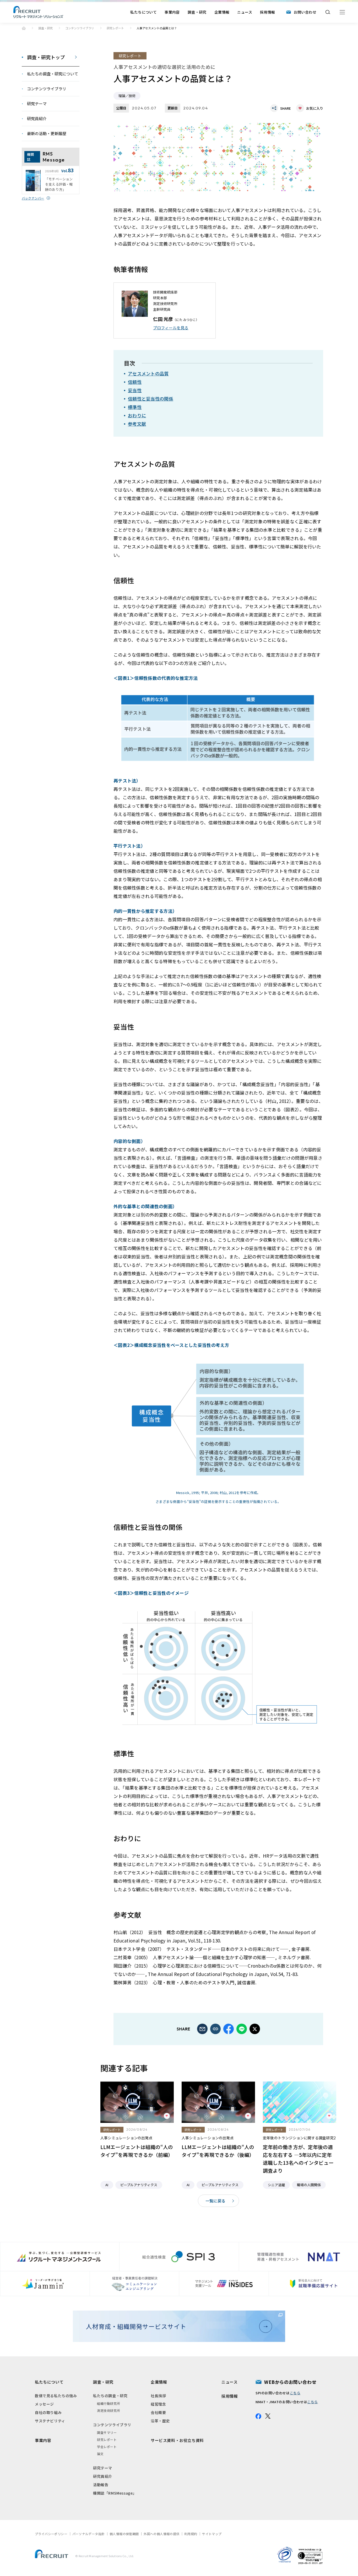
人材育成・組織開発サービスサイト (136, 2326)
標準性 (135, 407)
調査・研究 (197, 12)
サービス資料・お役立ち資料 (177, 2440)
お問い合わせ (305, 12)
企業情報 (222, 12)
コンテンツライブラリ (80, 28)
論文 (100, 2454)
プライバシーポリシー (51, 2534)
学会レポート (107, 2447)
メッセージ (44, 2404)
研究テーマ (103, 2468)
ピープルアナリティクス (139, 2185)
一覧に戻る (216, 2201)
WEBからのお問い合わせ (290, 2382)
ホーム (24, 28)
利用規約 (191, 2534)
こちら (295, 2393)
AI (107, 2185)
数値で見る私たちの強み (56, 2396)
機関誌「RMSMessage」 (115, 2493)
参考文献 (137, 424)
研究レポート (115, 28)
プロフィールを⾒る (171, 328)
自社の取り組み (48, 2412)
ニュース (245, 12)
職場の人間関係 (309, 2185)
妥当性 (135, 390)
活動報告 (101, 2485)
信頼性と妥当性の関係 (151, 399)
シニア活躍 (276, 2185)
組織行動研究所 (109, 2403)
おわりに (137, 415)
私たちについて (143, 12)
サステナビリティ (50, 2421)
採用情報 (268, 12)
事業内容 (172, 12)
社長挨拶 (158, 2396)
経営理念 (158, 2404)
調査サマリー (107, 2432)
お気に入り (315, 108)
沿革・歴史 (160, 2421)
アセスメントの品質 (148, 373)
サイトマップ (212, 2534)
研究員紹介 (103, 2476)
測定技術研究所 (109, 2410)
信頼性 (135, 382)
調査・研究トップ (46, 57)
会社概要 (158, 2412)
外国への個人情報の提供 (161, 2534)
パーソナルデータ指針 (89, 2534)
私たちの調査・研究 (110, 2396)
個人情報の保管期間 (124, 2534)
